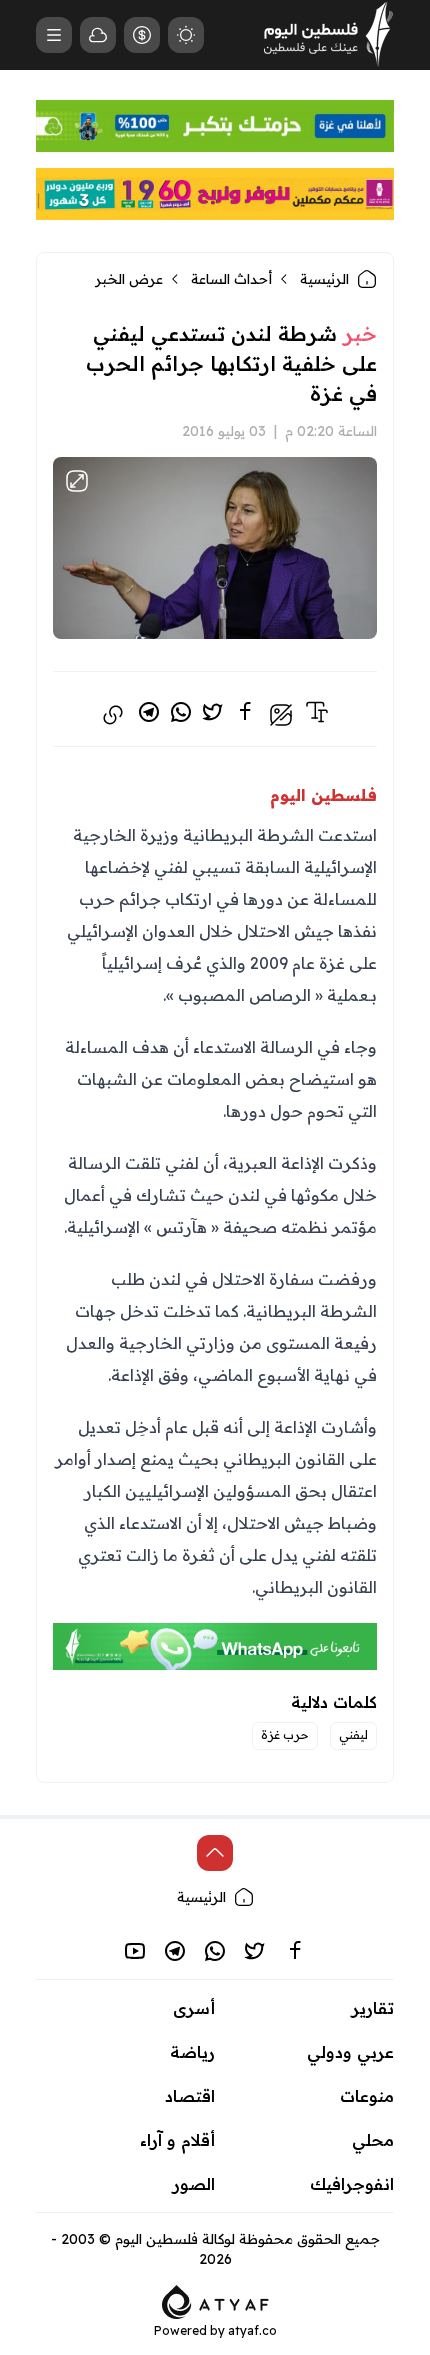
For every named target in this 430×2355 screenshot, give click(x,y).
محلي (373, 2140)
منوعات (367, 2096)
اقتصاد (190, 2096)
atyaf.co (252, 2330)
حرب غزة (285, 1734)
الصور (194, 2184)
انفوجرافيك (352, 2184)
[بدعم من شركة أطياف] (215, 2300)
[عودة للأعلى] (215, 1853)
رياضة (192, 2052)
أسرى (194, 2008)
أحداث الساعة (231, 279)
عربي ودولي (350, 2052)
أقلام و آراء (177, 2140)
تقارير (373, 2008)
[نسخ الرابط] (113, 715)
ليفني (353, 1734)
